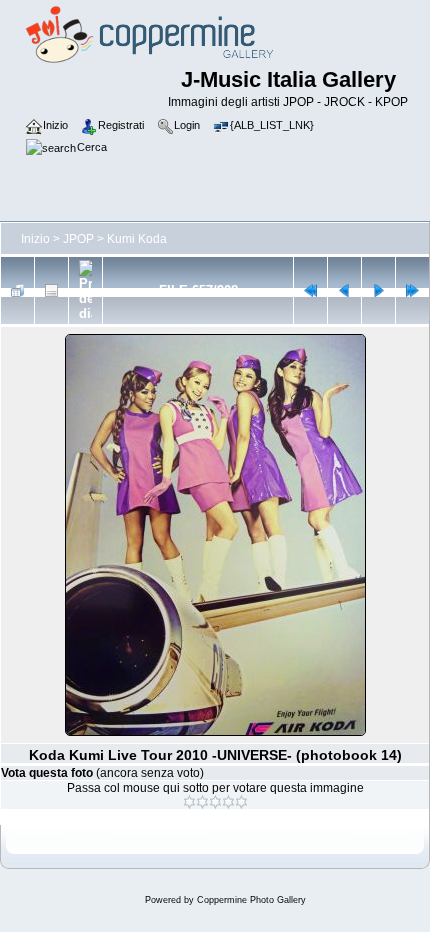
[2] (202, 802)
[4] (228, 802)
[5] (241, 802)
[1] (189, 802)
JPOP (78, 239)
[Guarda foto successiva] (378, 290)
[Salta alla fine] (412, 290)
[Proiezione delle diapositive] (85, 290)
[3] (215, 802)
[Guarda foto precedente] (344, 290)
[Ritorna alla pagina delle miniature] (17, 290)
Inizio (35, 239)
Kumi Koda (137, 239)
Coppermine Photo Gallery (251, 900)
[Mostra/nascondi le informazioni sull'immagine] (51, 290)
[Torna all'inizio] (310, 290)
